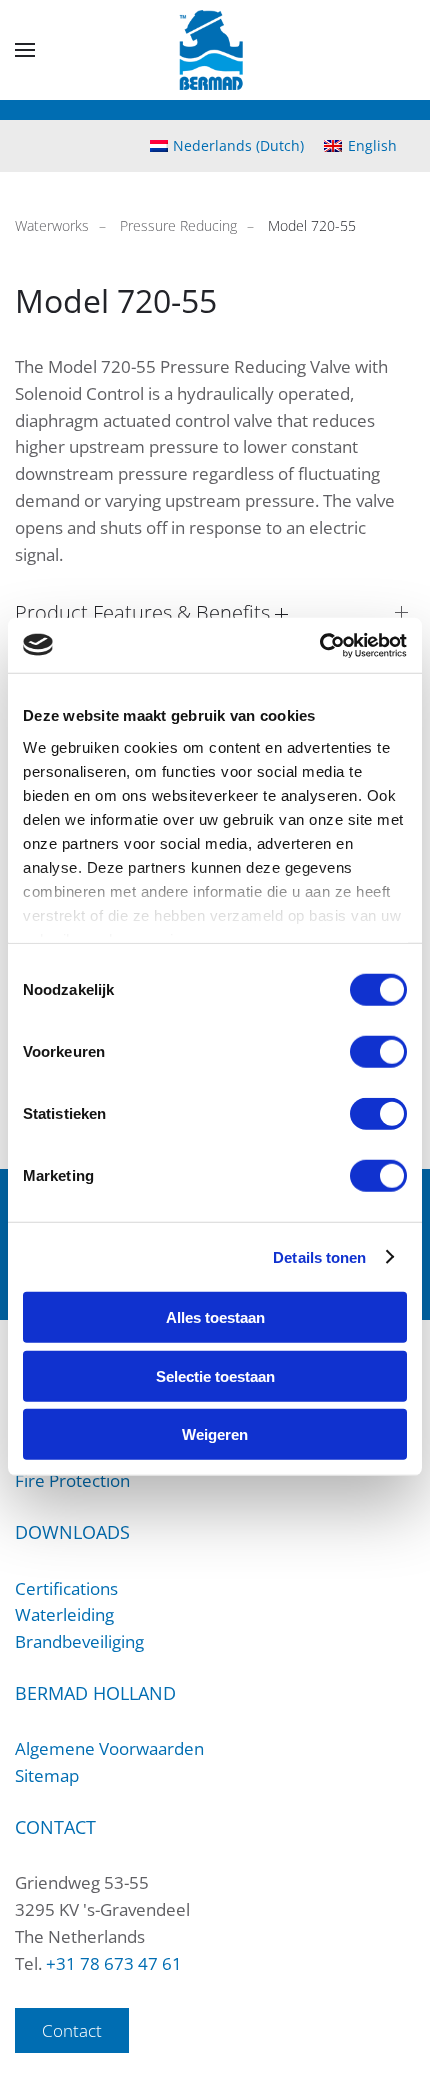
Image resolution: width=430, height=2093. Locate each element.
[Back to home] (215, 50)
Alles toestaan (215, 1317)
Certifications (66, 1588)
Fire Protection (72, 1480)
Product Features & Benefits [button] (145, 612)
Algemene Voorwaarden (109, 1748)
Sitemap (47, 1775)
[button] (25, 50)
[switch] (378, 1052)
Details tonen (319, 1256)
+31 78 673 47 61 (114, 1963)
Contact (72, 2030)
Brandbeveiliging (79, 1641)
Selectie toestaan (215, 1375)
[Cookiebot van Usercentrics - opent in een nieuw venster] (319, 645)
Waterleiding (64, 1614)
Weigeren (215, 1434)
